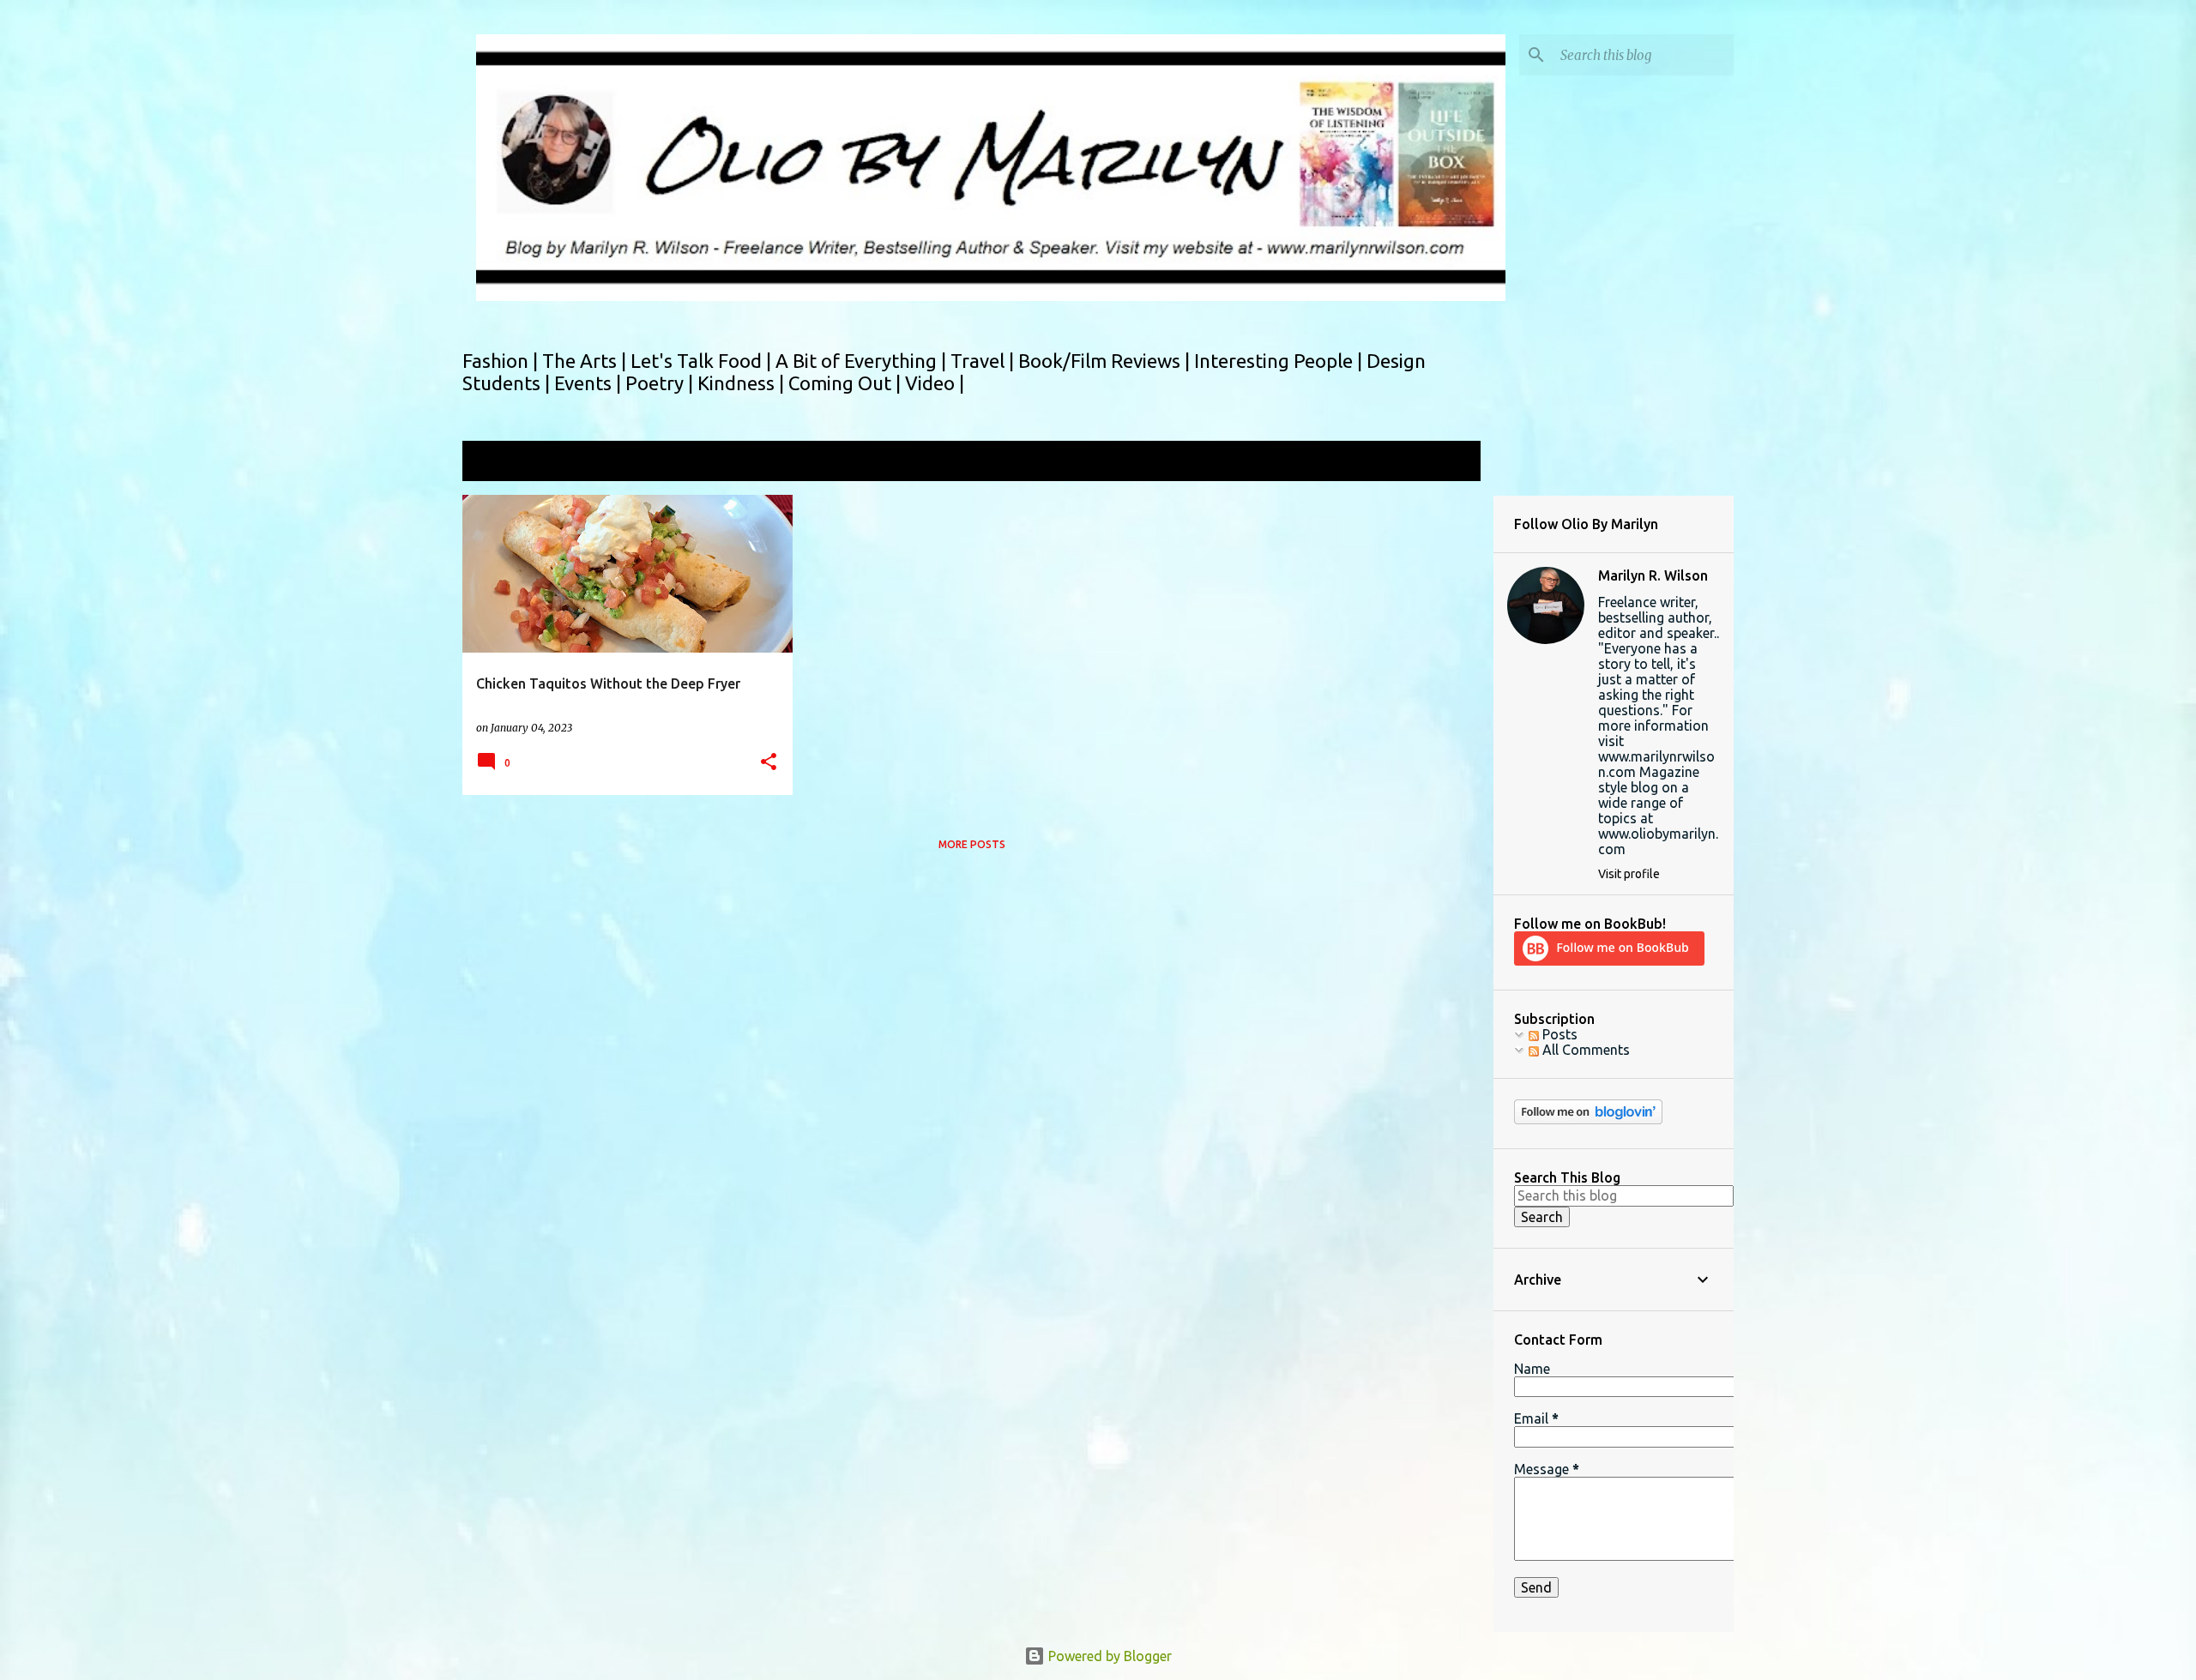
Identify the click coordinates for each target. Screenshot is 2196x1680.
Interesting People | (1280, 361)
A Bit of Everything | (863, 361)
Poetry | (661, 383)
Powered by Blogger (1108, 1656)
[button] (769, 763)
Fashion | (502, 361)
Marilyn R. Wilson (1653, 575)
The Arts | (586, 361)
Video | (935, 383)
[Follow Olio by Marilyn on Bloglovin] (1588, 1120)
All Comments (1584, 1050)
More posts (972, 844)
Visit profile (1629, 874)
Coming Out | (847, 383)
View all (1445, 463)
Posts (1558, 1034)
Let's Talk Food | (703, 361)
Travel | (984, 361)
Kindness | (743, 383)
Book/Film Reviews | (1106, 361)
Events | (590, 383)
